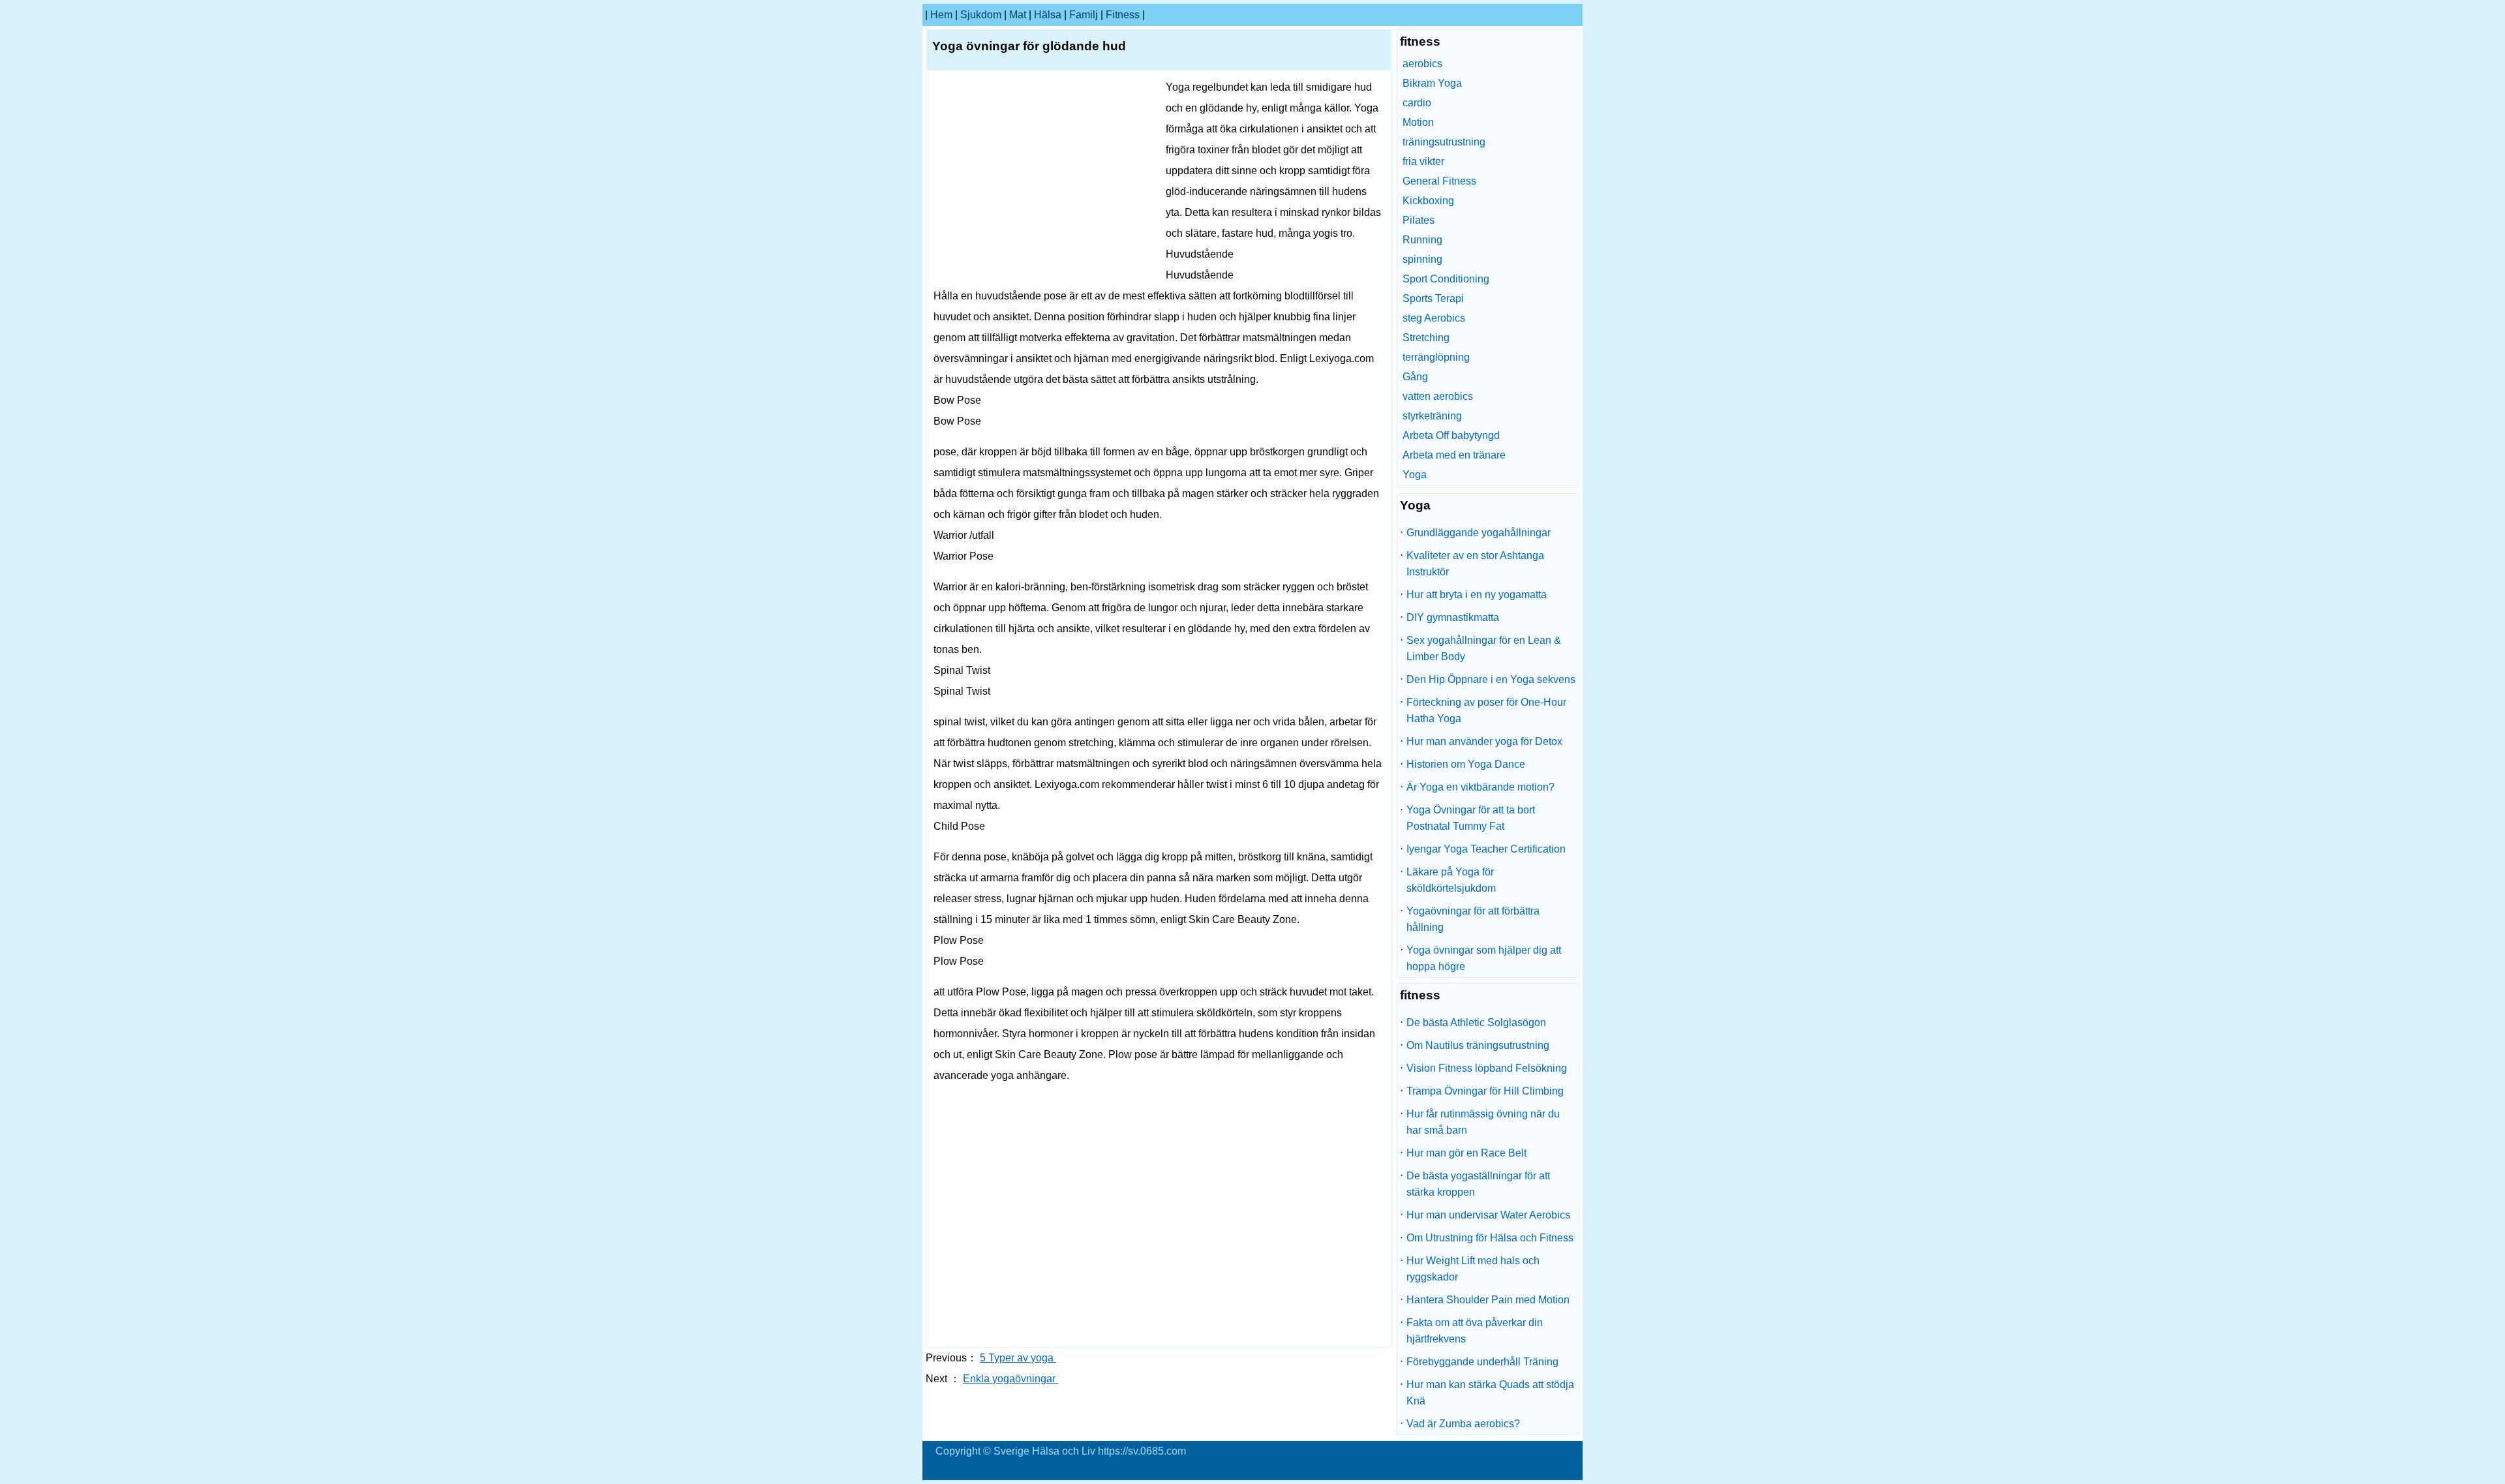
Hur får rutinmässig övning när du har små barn (1483, 1122)
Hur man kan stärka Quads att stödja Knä (1490, 1393)
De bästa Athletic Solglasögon (1476, 1022)
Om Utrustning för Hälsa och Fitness (1490, 1238)
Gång (1415, 377)
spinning (1422, 259)
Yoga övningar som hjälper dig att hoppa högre (1484, 958)
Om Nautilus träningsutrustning (1478, 1045)
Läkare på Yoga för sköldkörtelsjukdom (1451, 880)
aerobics (1422, 64)
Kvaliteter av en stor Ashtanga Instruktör (1475, 564)
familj (1084, 15)
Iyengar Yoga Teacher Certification (1486, 849)
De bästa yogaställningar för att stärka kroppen (1478, 1184)
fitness (1123, 15)
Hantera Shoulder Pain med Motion (1488, 1300)
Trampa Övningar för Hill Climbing (1485, 1091)
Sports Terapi (1433, 298)
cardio (1417, 103)
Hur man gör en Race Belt (1466, 1153)
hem (941, 15)
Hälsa (1048, 15)
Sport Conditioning (1446, 279)
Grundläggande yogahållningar (1479, 533)
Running (1422, 240)
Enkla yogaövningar (1010, 1379)
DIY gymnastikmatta (1453, 617)
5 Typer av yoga (1018, 1358)
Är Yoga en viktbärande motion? (1480, 787)
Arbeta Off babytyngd (1451, 435)
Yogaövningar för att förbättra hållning (1473, 919)
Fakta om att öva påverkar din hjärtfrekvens (1475, 1331)
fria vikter (1423, 161)
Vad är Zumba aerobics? (1463, 1424)
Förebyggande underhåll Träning (1482, 1362)
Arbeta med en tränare (1454, 455)
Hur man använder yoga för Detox (1484, 741)
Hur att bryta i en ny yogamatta (1477, 595)
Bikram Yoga (1432, 83)
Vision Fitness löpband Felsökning (1487, 1068)
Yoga (1415, 475)
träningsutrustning (1444, 142)
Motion (1418, 122)
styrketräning (1432, 416)
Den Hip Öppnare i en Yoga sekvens (1491, 679)
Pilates (1419, 220)
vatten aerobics (1438, 396)
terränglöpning (1436, 357)
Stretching (1426, 338)
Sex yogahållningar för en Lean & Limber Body (1484, 648)
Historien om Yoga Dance (1466, 764)
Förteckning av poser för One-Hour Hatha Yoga (1486, 710)
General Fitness (1439, 181)
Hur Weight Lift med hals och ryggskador (1473, 1269)
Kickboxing (1428, 201)
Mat (1018, 15)
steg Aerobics (1434, 318)
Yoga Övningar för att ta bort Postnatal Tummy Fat (1471, 818)
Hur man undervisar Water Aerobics (1488, 1215)
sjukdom (981, 15)
